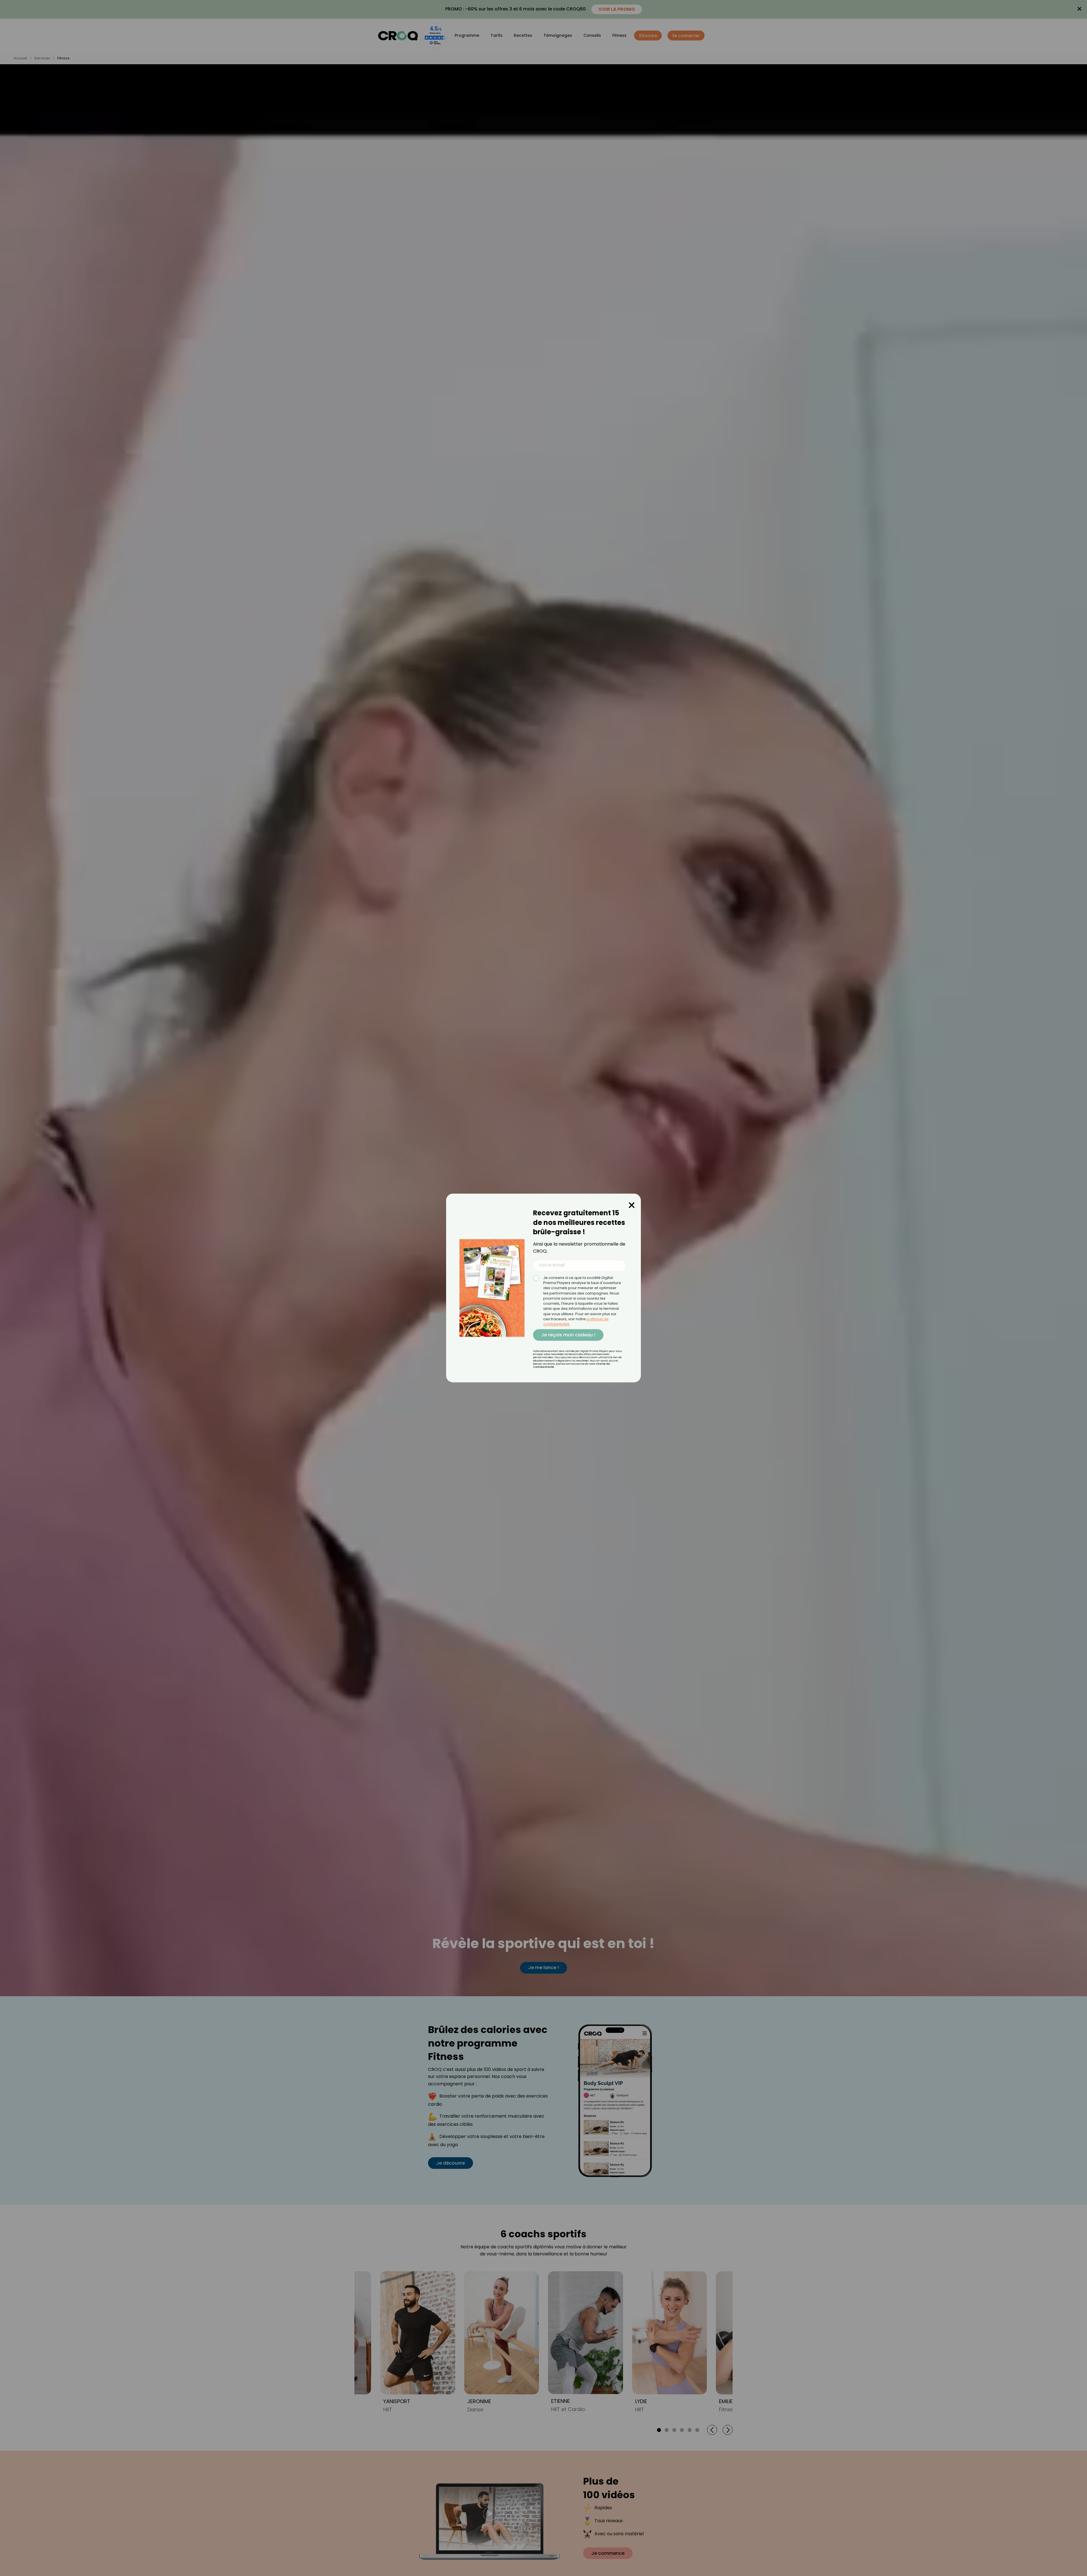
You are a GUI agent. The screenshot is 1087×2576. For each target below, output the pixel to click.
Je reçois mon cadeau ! (568, 1335)
